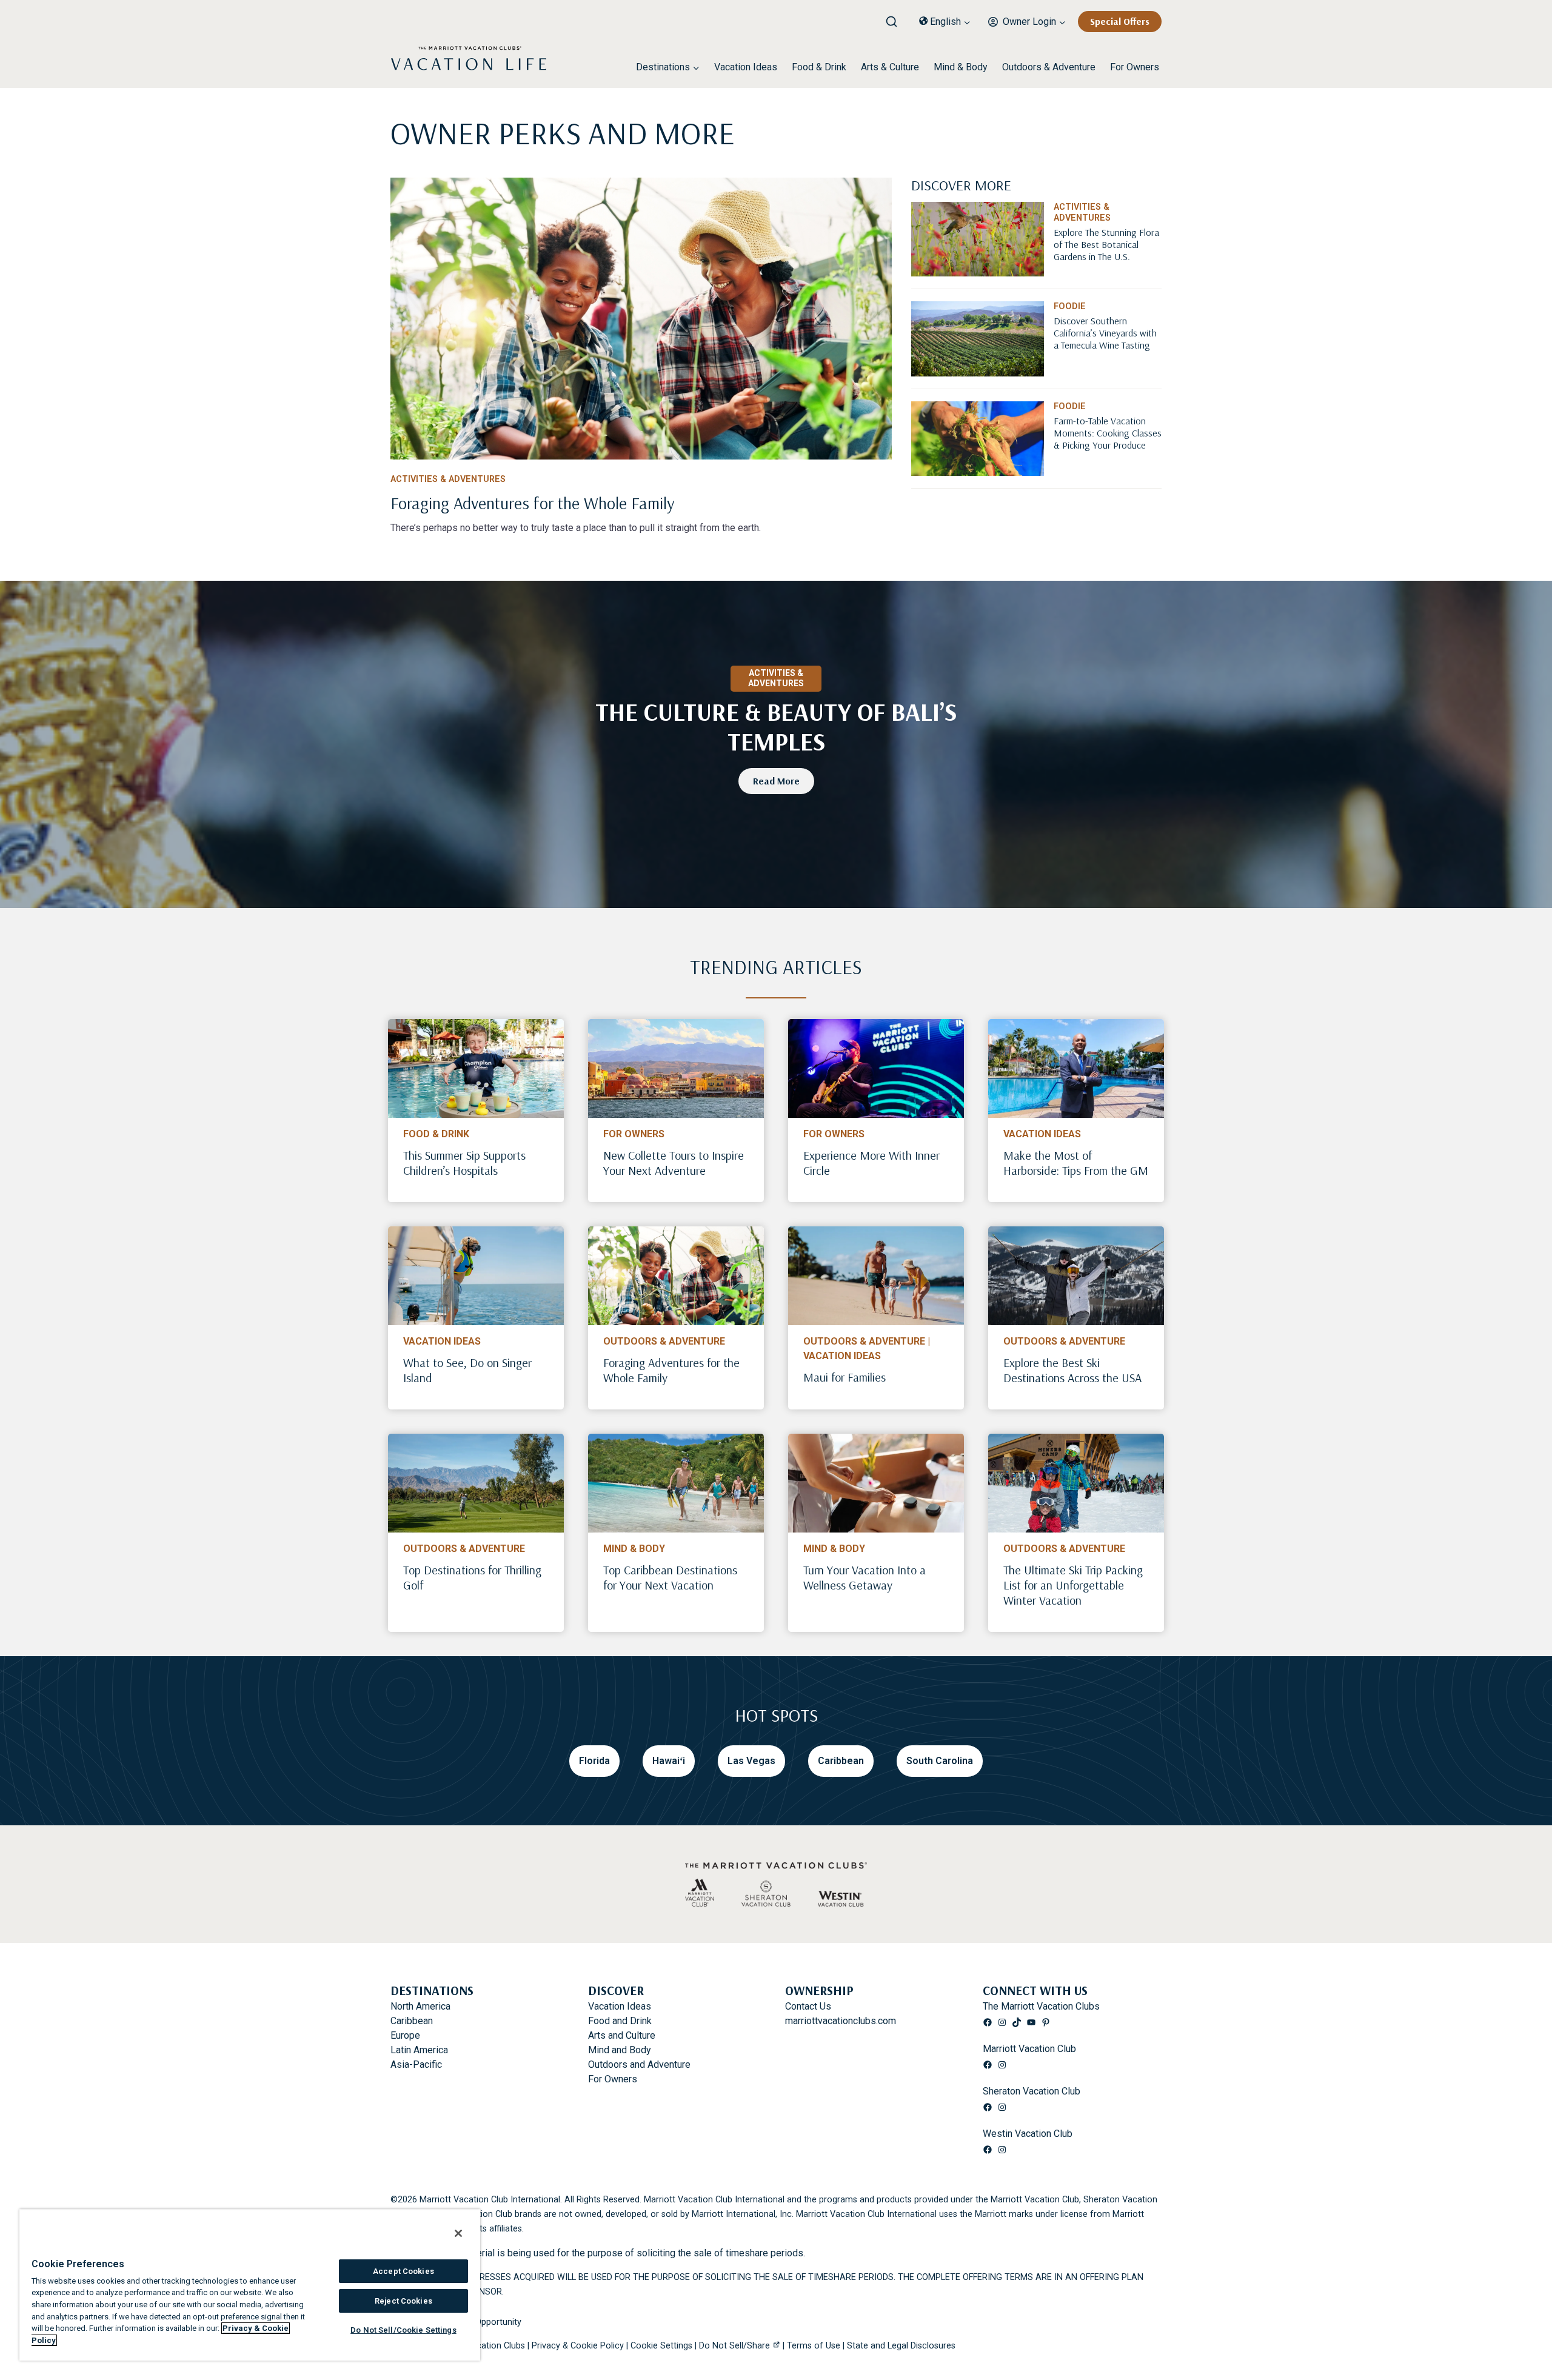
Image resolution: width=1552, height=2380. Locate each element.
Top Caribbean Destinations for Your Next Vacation (670, 1577)
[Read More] (1108, 263)
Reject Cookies (403, 2301)
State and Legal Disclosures (901, 2346)
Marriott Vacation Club (1029, 2049)
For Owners (1135, 67)
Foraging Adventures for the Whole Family (671, 1370)
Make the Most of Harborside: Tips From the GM (1076, 1163)
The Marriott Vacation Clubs (1041, 2006)
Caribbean (412, 2021)
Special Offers (1120, 21)
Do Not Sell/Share (734, 2346)
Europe (405, 2035)
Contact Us (808, 2006)
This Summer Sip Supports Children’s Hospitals (464, 1163)
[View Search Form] (896, 18)
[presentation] (476, 1068)
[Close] (458, 2233)
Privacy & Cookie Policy (578, 2346)
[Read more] (641, 319)
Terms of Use (814, 2346)
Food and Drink (620, 2021)
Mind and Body (620, 2050)
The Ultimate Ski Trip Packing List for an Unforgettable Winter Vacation (1073, 1585)
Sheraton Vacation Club (1032, 2091)
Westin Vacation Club (1028, 2134)
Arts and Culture (622, 2035)
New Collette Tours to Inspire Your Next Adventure (674, 1163)
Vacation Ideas (746, 67)
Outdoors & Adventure (1049, 67)
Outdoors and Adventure (639, 2064)
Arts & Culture (890, 67)
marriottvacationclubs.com (841, 2021)
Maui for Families (845, 1377)
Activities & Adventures (448, 479)
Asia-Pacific (416, 2064)
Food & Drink (819, 67)
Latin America (419, 2050)
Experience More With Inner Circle (871, 1163)
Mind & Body (961, 67)
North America (420, 2006)
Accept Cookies (403, 2271)
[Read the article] (641, 501)
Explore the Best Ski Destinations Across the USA (1072, 1370)
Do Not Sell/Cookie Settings (403, 2330)
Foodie (1070, 306)
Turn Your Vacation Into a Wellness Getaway (865, 1577)
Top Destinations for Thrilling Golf (472, 1577)
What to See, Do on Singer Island (467, 1370)
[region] (250, 2285)
